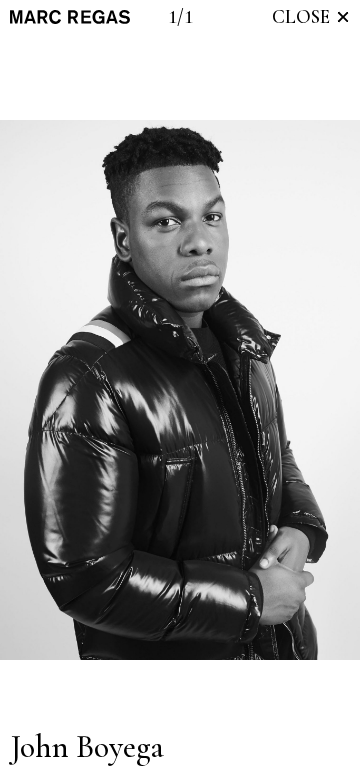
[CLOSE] (343, 17)
